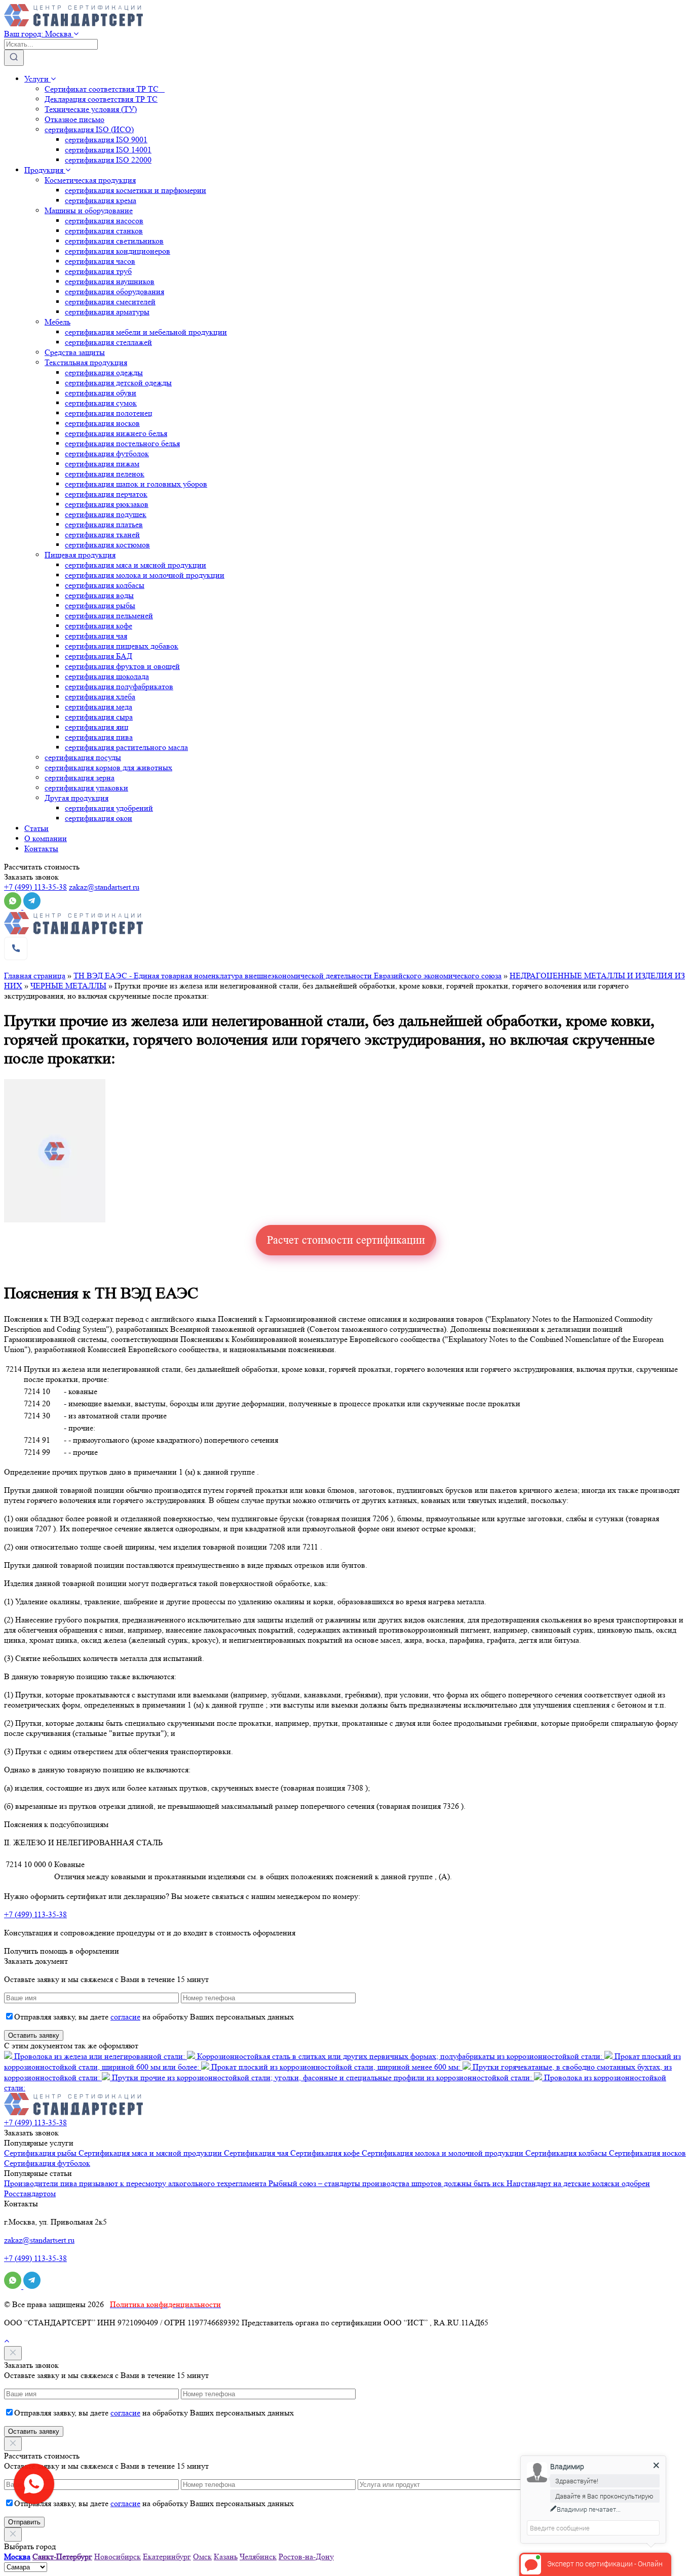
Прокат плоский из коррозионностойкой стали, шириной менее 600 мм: (336, 2067)
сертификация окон (99, 818)
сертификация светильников (114, 241)
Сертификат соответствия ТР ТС (105, 89)
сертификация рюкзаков (107, 504)
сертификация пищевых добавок (122, 646)
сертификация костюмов (107, 545)
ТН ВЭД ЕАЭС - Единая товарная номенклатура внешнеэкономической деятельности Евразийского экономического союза (287, 976)
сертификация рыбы (100, 605)
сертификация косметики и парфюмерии (136, 190)
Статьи (36, 828)
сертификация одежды (104, 372)
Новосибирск (118, 2557)
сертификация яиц (97, 727)
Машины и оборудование (89, 210)
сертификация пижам (102, 464)
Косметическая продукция (90, 180)
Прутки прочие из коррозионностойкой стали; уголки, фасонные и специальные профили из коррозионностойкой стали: (322, 2077)
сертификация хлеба (100, 697)
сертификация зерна (80, 778)
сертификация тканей (102, 534)
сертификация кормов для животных (108, 767)
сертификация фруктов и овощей (122, 666)
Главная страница (35, 976)
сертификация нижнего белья (116, 433)
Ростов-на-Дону (306, 2557)
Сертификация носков (647, 2153)
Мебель (57, 322)
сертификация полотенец (109, 413)
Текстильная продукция (86, 362)
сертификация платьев (104, 524)
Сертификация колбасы (567, 2153)
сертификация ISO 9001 (106, 140)
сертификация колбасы (105, 585)
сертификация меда (99, 707)
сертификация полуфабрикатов (119, 686)
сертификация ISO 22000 (108, 160)
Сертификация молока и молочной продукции (444, 2153)
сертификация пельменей (109, 616)
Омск (202, 2557)
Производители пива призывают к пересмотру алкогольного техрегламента (136, 2183)
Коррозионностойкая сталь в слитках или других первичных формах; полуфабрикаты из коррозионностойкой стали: (400, 2056)
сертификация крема (101, 200)
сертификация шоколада (107, 676)
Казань (226, 2557)
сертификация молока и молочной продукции (145, 575)
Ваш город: (38, 34)
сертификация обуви (101, 393)
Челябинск (258, 2557)
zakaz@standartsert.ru (104, 887)
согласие (125, 2017)
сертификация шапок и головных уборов (136, 484)
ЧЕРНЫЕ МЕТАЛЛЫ (68, 986)
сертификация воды (99, 595)
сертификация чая (96, 636)
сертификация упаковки (86, 788)
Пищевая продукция (80, 555)
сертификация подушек (106, 514)
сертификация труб (98, 271)
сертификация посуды (83, 757)
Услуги (37, 79)
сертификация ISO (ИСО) (89, 129)
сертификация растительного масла (126, 747)
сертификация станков (104, 231)
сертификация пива (99, 737)
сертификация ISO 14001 (108, 150)
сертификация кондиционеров (118, 251)
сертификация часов (100, 261)
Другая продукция (76, 798)
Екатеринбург (167, 2557)
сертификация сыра (99, 717)
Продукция (45, 170)
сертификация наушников (110, 281)
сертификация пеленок (105, 474)
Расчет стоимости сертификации (346, 1240)
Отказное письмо (74, 119)
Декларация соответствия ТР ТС (101, 99)
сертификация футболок (107, 453)
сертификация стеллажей (108, 342)
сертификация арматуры (107, 312)
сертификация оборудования (114, 291)
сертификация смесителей (110, 302)
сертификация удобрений (109, 808)
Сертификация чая (257, 2153)
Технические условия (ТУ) (91, 109)
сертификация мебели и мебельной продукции (146, 332)
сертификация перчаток (106, 494)
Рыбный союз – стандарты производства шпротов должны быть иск (388, 2183)
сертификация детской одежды (118, 383)
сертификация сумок (101, 403)
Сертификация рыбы (41, 2153)
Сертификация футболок (47, 2163)
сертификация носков (102, 423)
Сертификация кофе (326, 2153)
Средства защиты (75, 352)
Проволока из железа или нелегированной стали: (100, 2056)
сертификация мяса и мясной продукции (136, 565)
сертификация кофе (99, 626)
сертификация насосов (104, 221)
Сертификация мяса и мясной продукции (151, 2153)
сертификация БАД (99, 656)
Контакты (41, 848)
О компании (46, 838)
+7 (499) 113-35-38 (35, 887)
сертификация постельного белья (122, 443)
